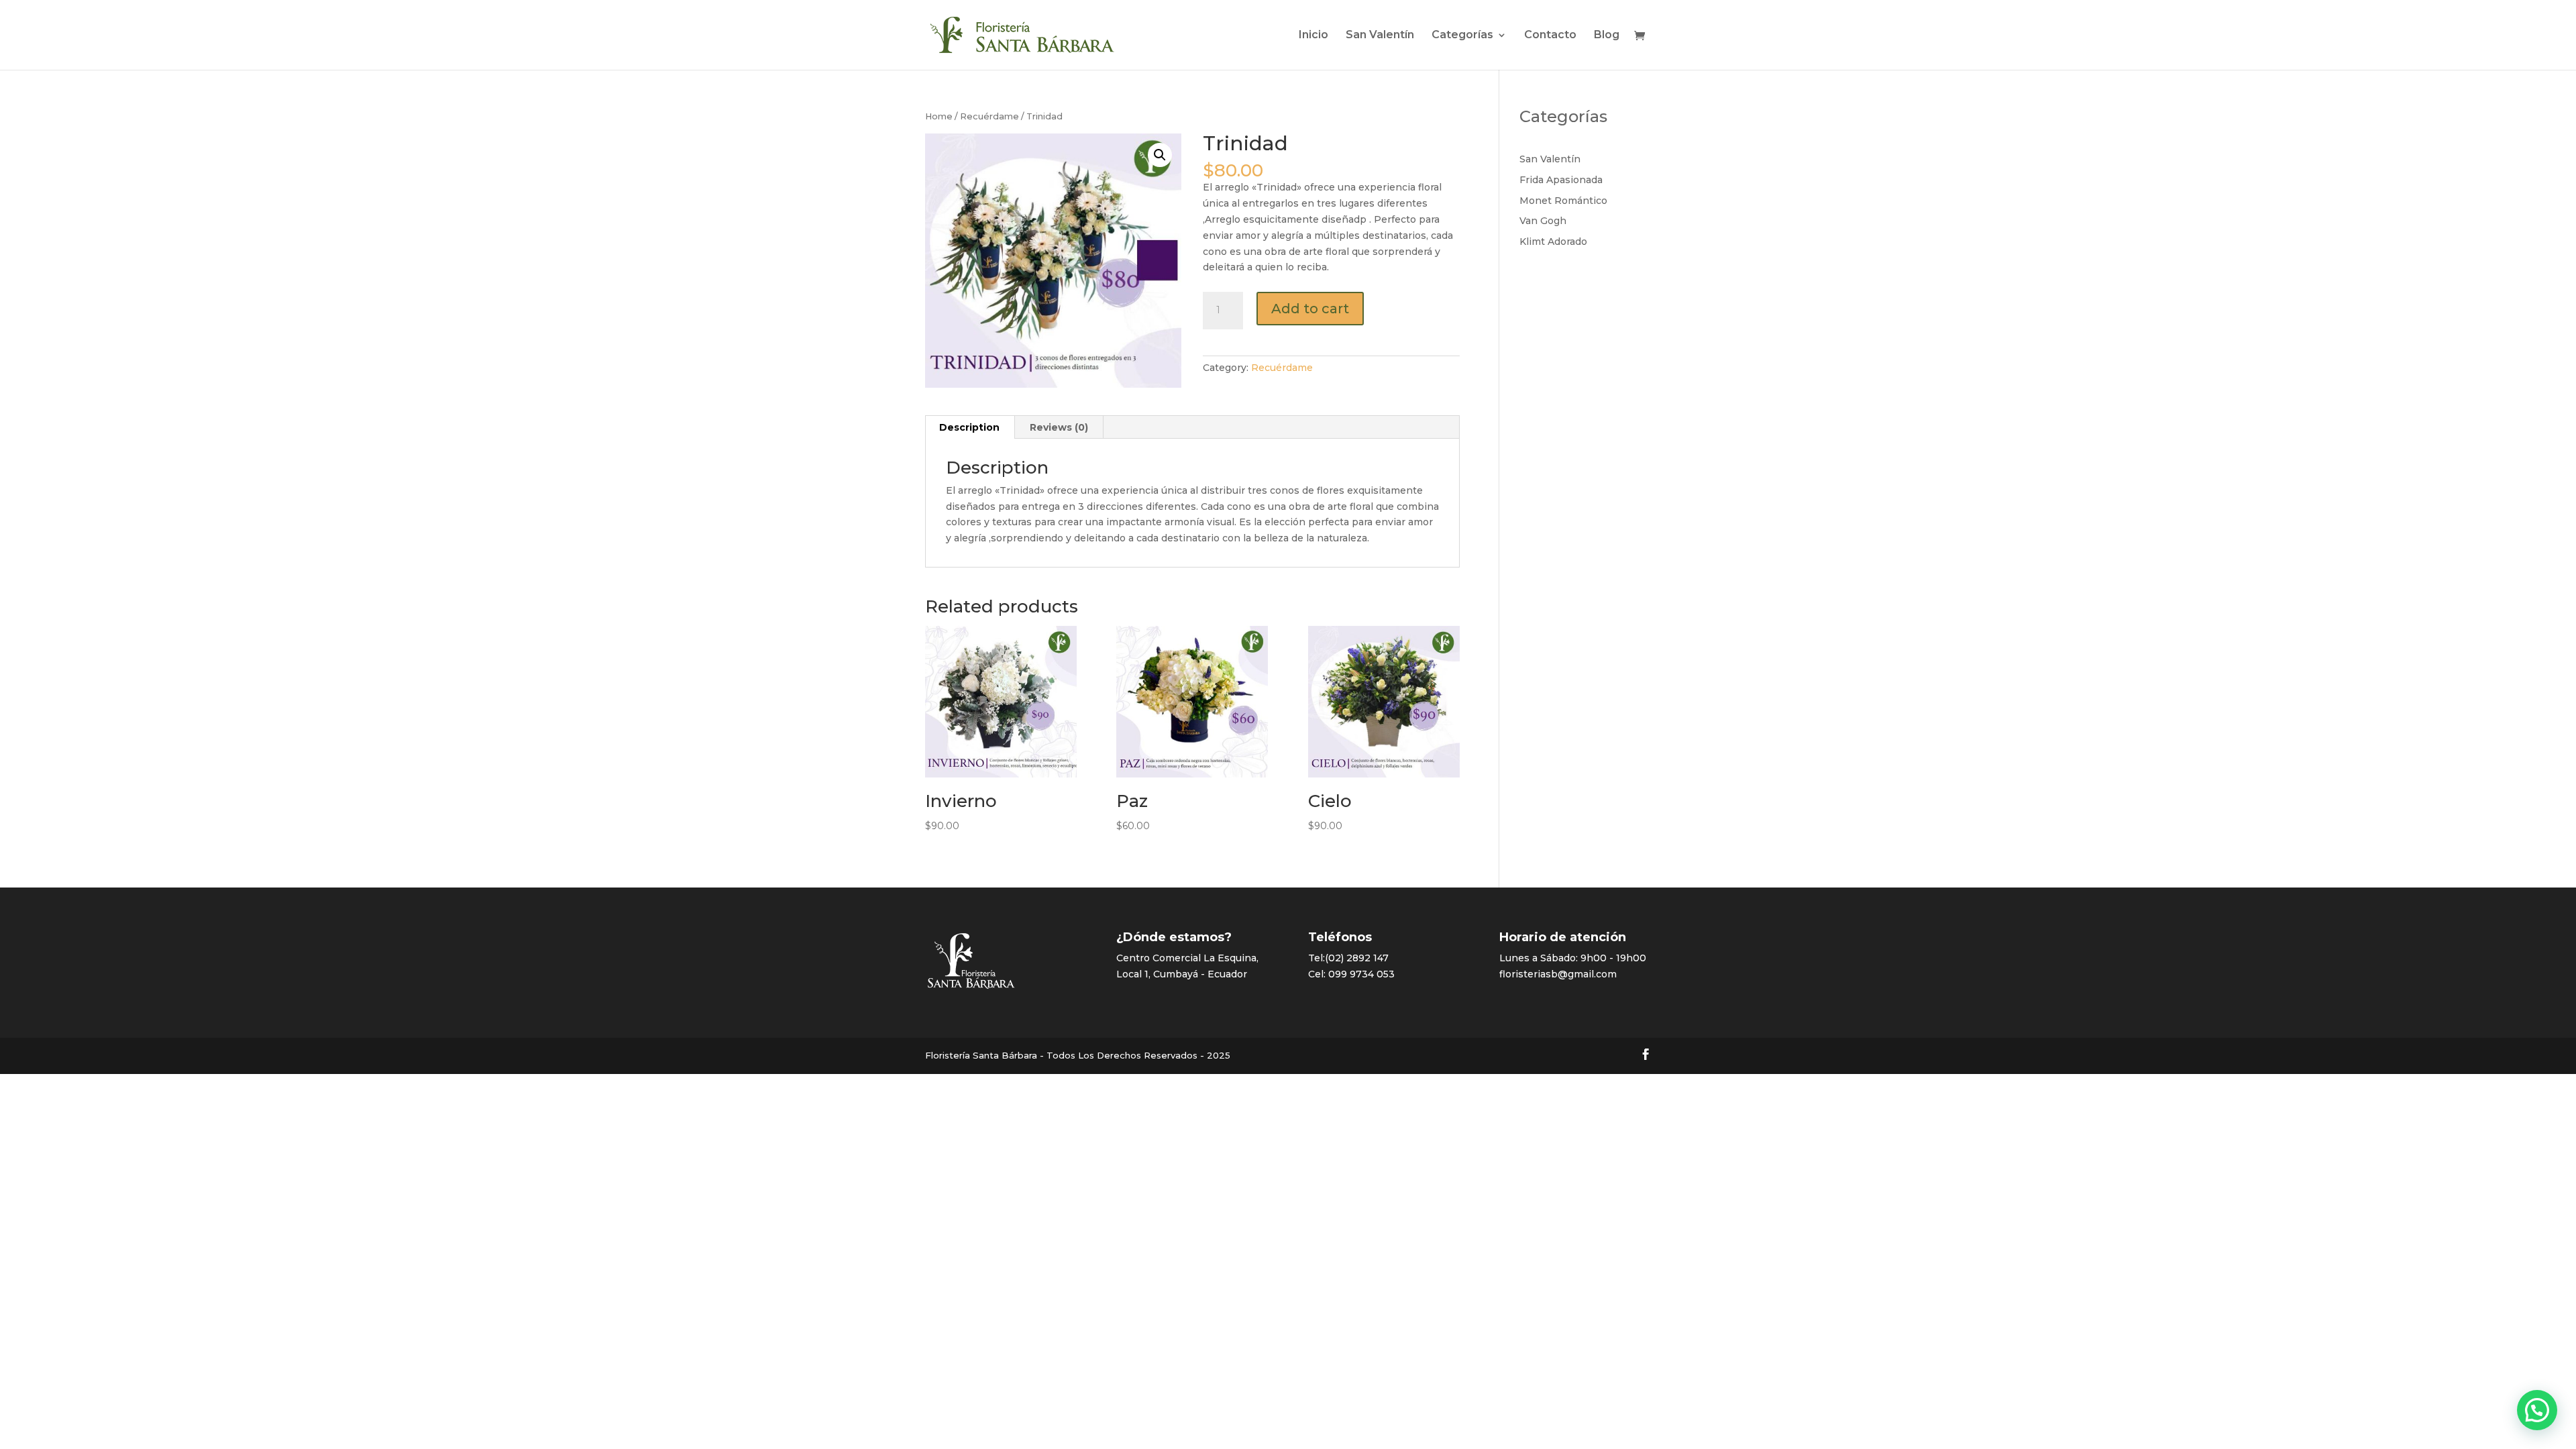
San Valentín (1380, 36)
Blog (1607, 36)
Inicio (1313, 36)
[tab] (970, 427)
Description (969, 427)
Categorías (1462, 36)
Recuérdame (989, 116)
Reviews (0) (1059, 427)
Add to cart (1310, 309)
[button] (2537, 1410)
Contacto (1550, 36)
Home (939, 116)
